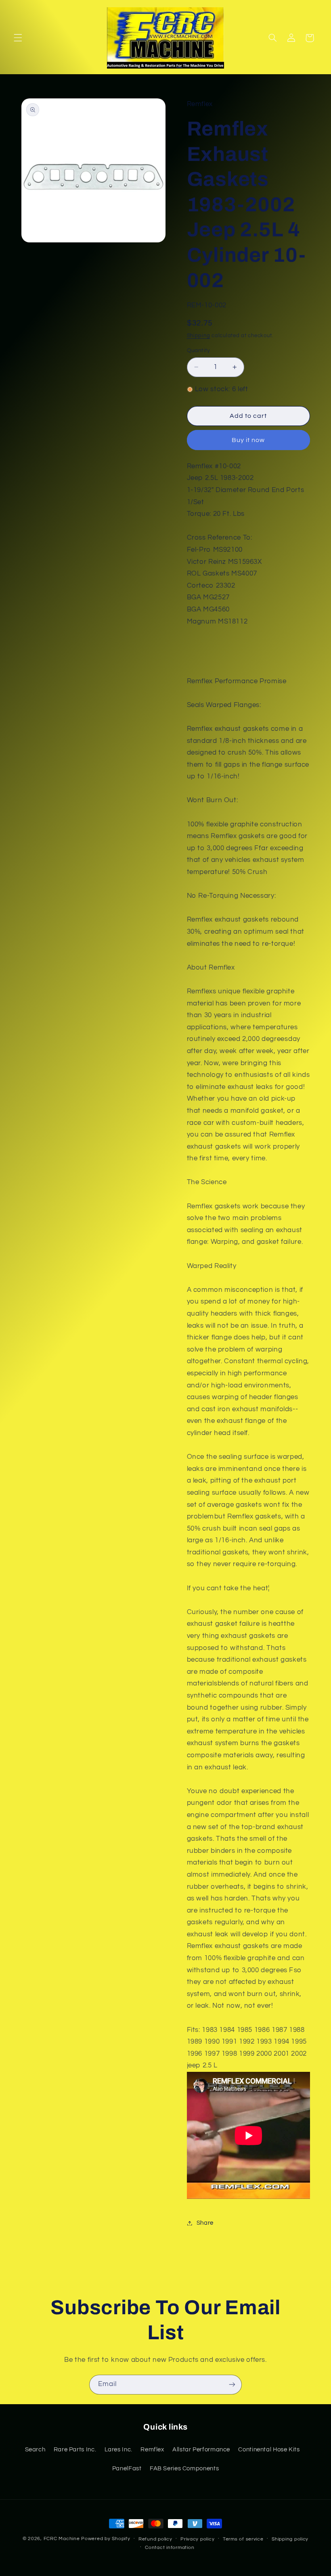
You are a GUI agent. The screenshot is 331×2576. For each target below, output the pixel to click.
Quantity (199, 350)
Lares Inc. (118, 2450)
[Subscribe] (232, 2385)
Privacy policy (197, 2539)
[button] (18, 38)
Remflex (152, 2450)
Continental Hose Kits (269, 2450)
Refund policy (155, 2539)
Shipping (199, 336)
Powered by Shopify (106, 2539)
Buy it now (248, 440)
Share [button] (205, 2223)
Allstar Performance (201, 2450)
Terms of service (243, 2539)
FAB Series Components (184, 2469)
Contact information (170, 2548)
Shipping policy (290, 2539)
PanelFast (127, 2469)
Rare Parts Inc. (75, 2450)
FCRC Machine (62, 2539)
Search (35, 2450)
